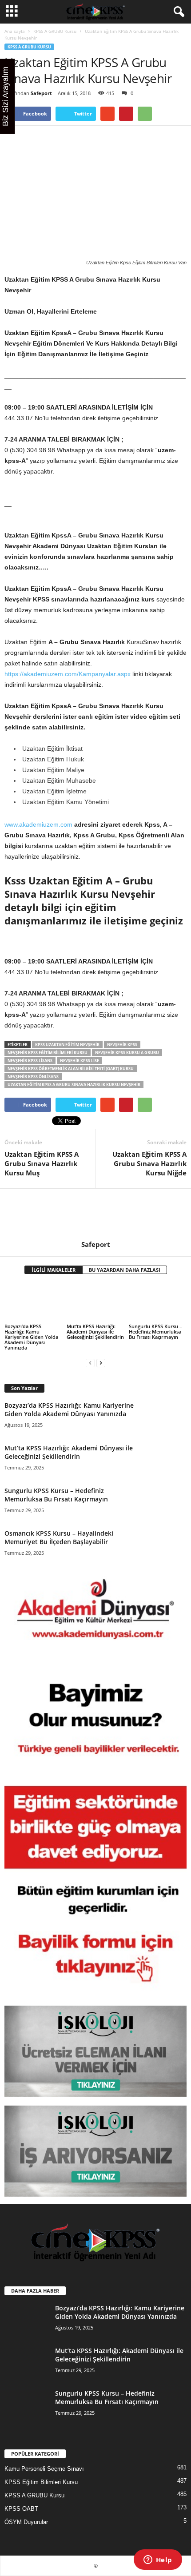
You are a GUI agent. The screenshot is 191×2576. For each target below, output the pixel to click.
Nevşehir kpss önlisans (33, 1077)
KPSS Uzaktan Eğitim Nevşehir (67, 1045)
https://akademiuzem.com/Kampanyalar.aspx (68, 674)
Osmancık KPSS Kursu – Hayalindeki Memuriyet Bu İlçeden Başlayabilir (59, 1537)
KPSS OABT (21, 2509)
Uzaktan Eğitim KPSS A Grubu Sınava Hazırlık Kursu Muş (42, 1163)
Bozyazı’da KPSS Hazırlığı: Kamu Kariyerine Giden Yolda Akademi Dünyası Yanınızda (31, 1337)
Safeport (41, 93)
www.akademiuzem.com (38, 824)
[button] (177, 12)
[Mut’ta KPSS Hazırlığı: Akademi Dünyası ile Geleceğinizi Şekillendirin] (95, 1303)
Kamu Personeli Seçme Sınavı (44, 2469)
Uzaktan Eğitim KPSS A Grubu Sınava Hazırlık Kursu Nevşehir (74, 1085)
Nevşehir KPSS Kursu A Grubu (127, 1053)
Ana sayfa (15, 31)
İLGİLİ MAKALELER (54, 1270)
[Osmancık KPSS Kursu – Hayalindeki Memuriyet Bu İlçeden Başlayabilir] (164, 1544)
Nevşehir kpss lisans (30, 1061)
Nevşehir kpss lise (80, 1061)
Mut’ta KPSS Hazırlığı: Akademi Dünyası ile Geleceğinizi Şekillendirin (95, 1332)
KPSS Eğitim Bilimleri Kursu (41, 2482)
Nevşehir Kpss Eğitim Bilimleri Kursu (48, 1053)
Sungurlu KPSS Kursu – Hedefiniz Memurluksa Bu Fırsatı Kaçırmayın (155, 1332)
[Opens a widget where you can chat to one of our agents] (158, 2560)
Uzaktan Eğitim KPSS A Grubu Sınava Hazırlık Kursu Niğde (149, 1163)
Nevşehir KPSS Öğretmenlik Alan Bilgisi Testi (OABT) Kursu (71, 1069)
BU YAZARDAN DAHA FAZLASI (125, 1270)
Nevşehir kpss (122, 1045)
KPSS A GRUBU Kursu (55, 31)
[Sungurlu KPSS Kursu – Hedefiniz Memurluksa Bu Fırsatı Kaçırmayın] (158, 1303)
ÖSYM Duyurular (26, 2522)
